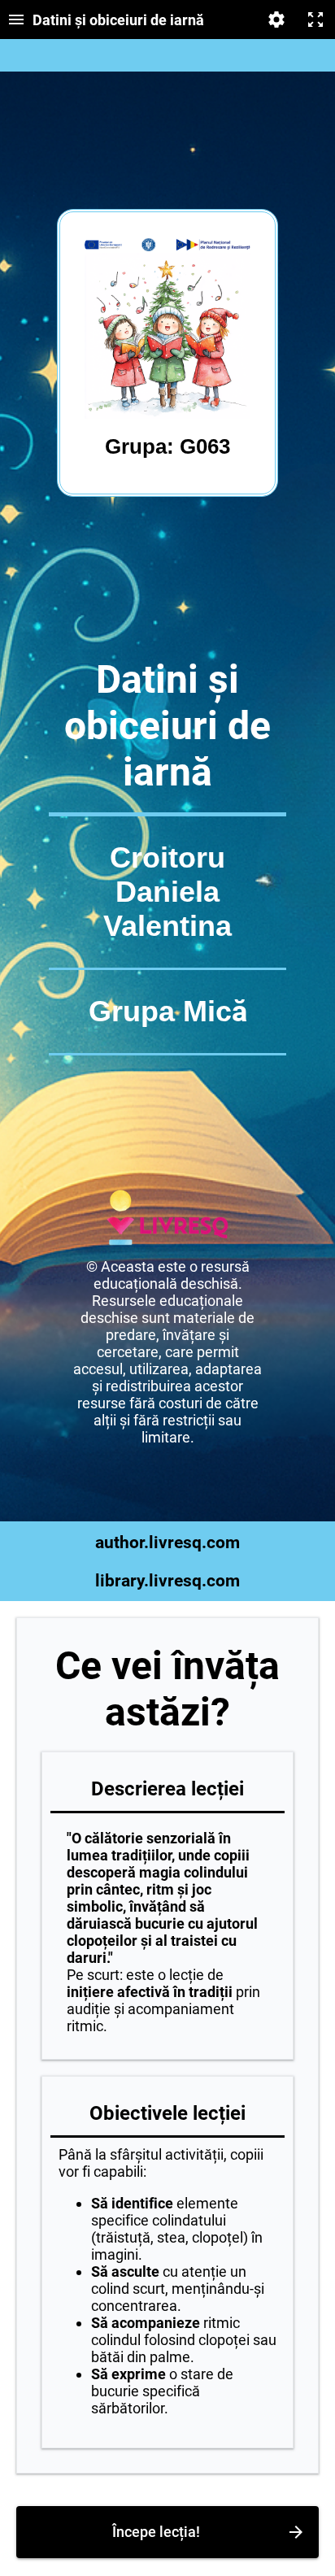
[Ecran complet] (315, 20)
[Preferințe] (276, 20)
